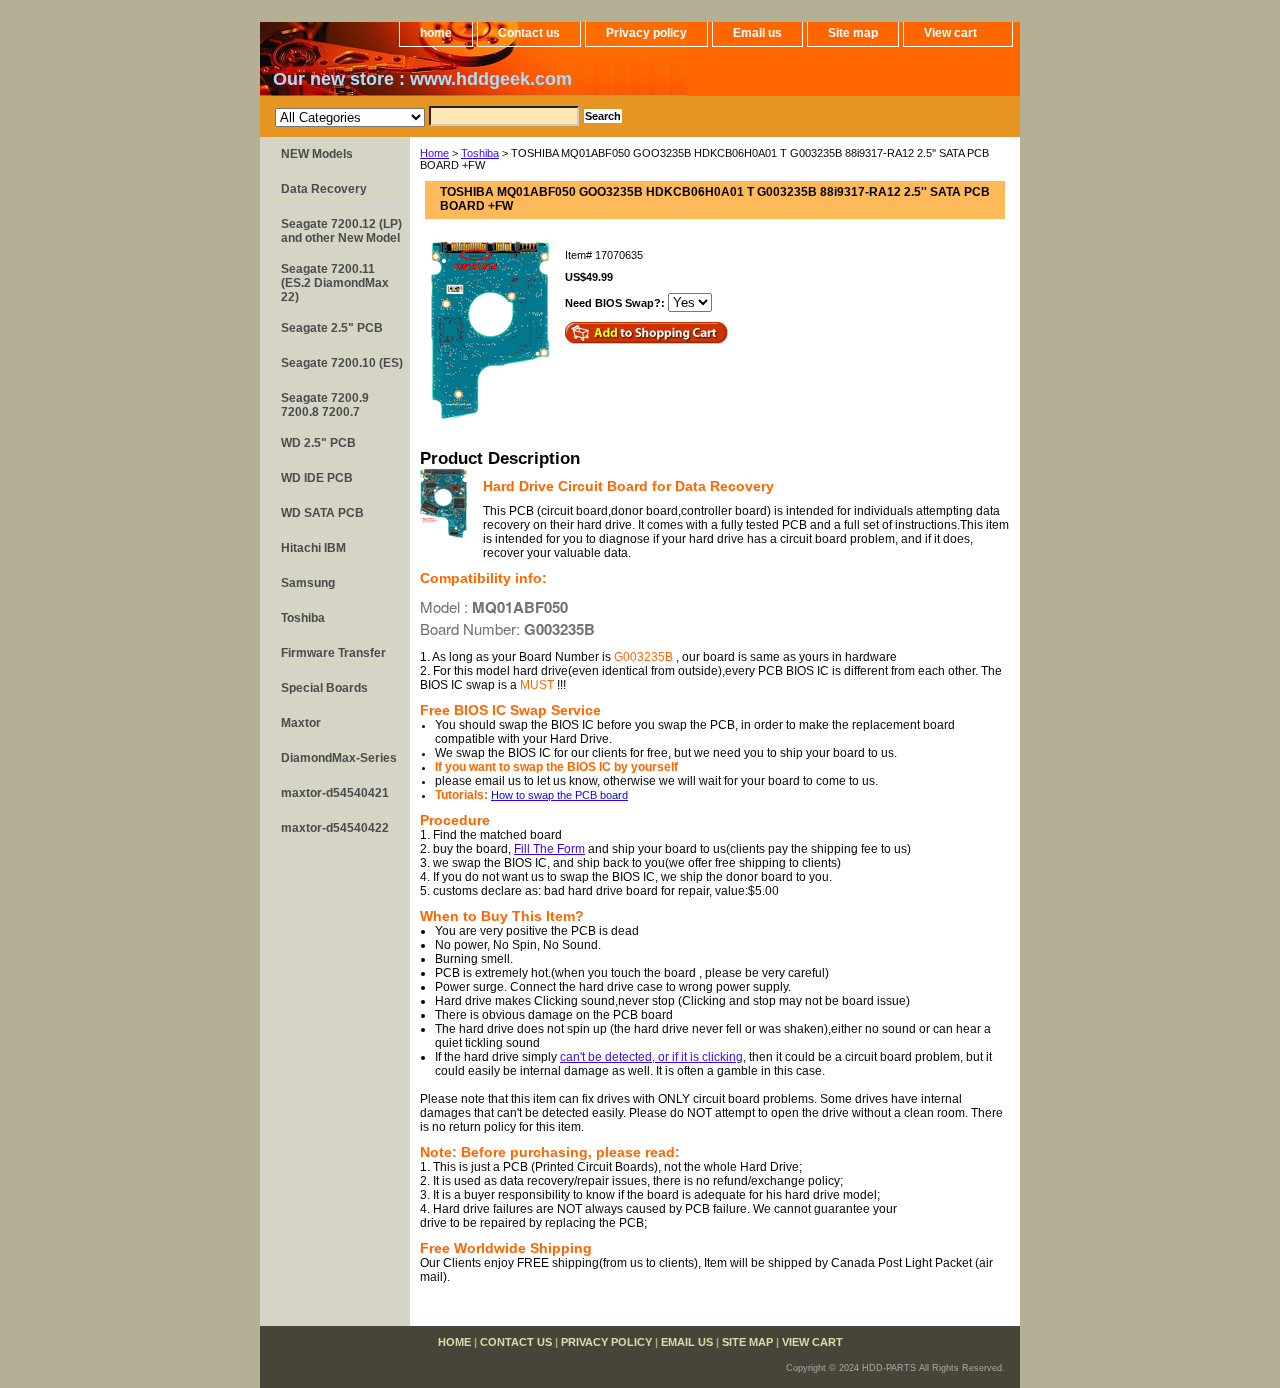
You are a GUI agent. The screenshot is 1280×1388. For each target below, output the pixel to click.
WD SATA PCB (322, 513)
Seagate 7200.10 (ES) (342, 363)
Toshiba (480, 153)
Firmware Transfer (333, 653)
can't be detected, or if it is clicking (651, 1057)
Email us (757, 33)
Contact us (529, 33)
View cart (950, 33)
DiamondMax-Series (339, 758)
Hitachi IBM (313, 548)
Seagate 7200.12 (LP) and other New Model (341, 231)
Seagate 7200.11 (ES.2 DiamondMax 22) (335, 283)
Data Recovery (324, 189)
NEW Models (317, 154)
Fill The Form (549, 849)
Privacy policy (646, 33)
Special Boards (324, 688)
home (436, 33)
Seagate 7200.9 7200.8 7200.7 (325, 405)
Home (434, 153)
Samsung (308, 583)
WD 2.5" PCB (318, 443)
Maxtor (301, 723)
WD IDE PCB (317, 478)
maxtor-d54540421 (335, 793)
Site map (853, 33)
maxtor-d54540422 (335, 828)
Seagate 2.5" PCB (332, 328)
